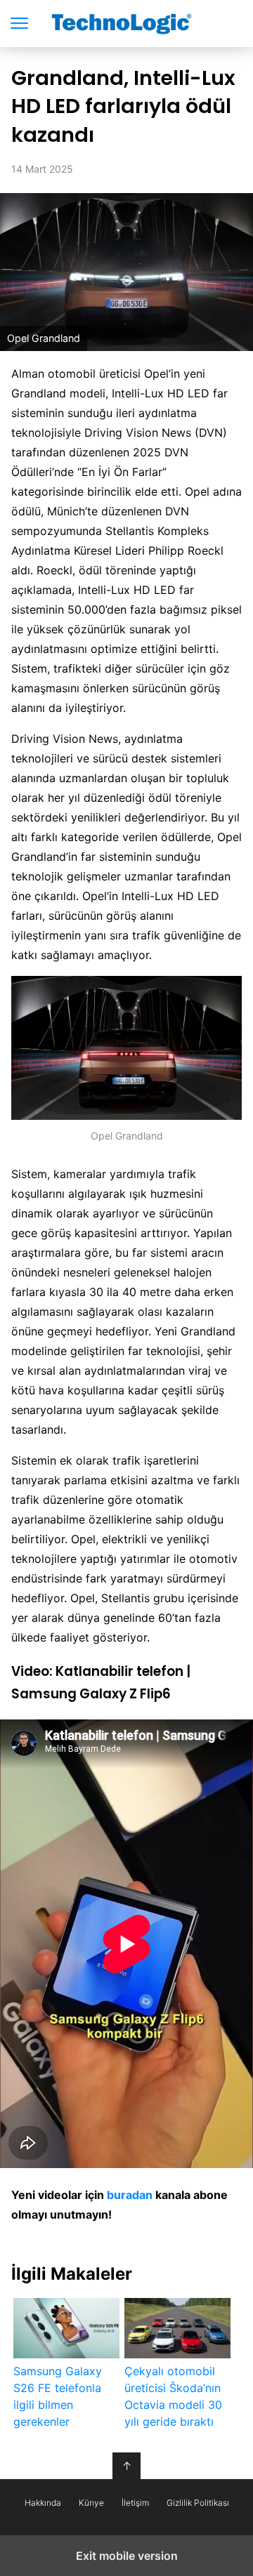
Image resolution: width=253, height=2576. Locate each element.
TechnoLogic (127, 24)
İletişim (135, 2503)
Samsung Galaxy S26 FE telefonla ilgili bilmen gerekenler (58, 2396)
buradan (130, 2195)
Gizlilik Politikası (198, 2503)
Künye (91, 2503)
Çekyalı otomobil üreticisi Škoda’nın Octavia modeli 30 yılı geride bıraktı (173, 2396)
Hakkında (43, 2503)
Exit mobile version (127, 2556)
